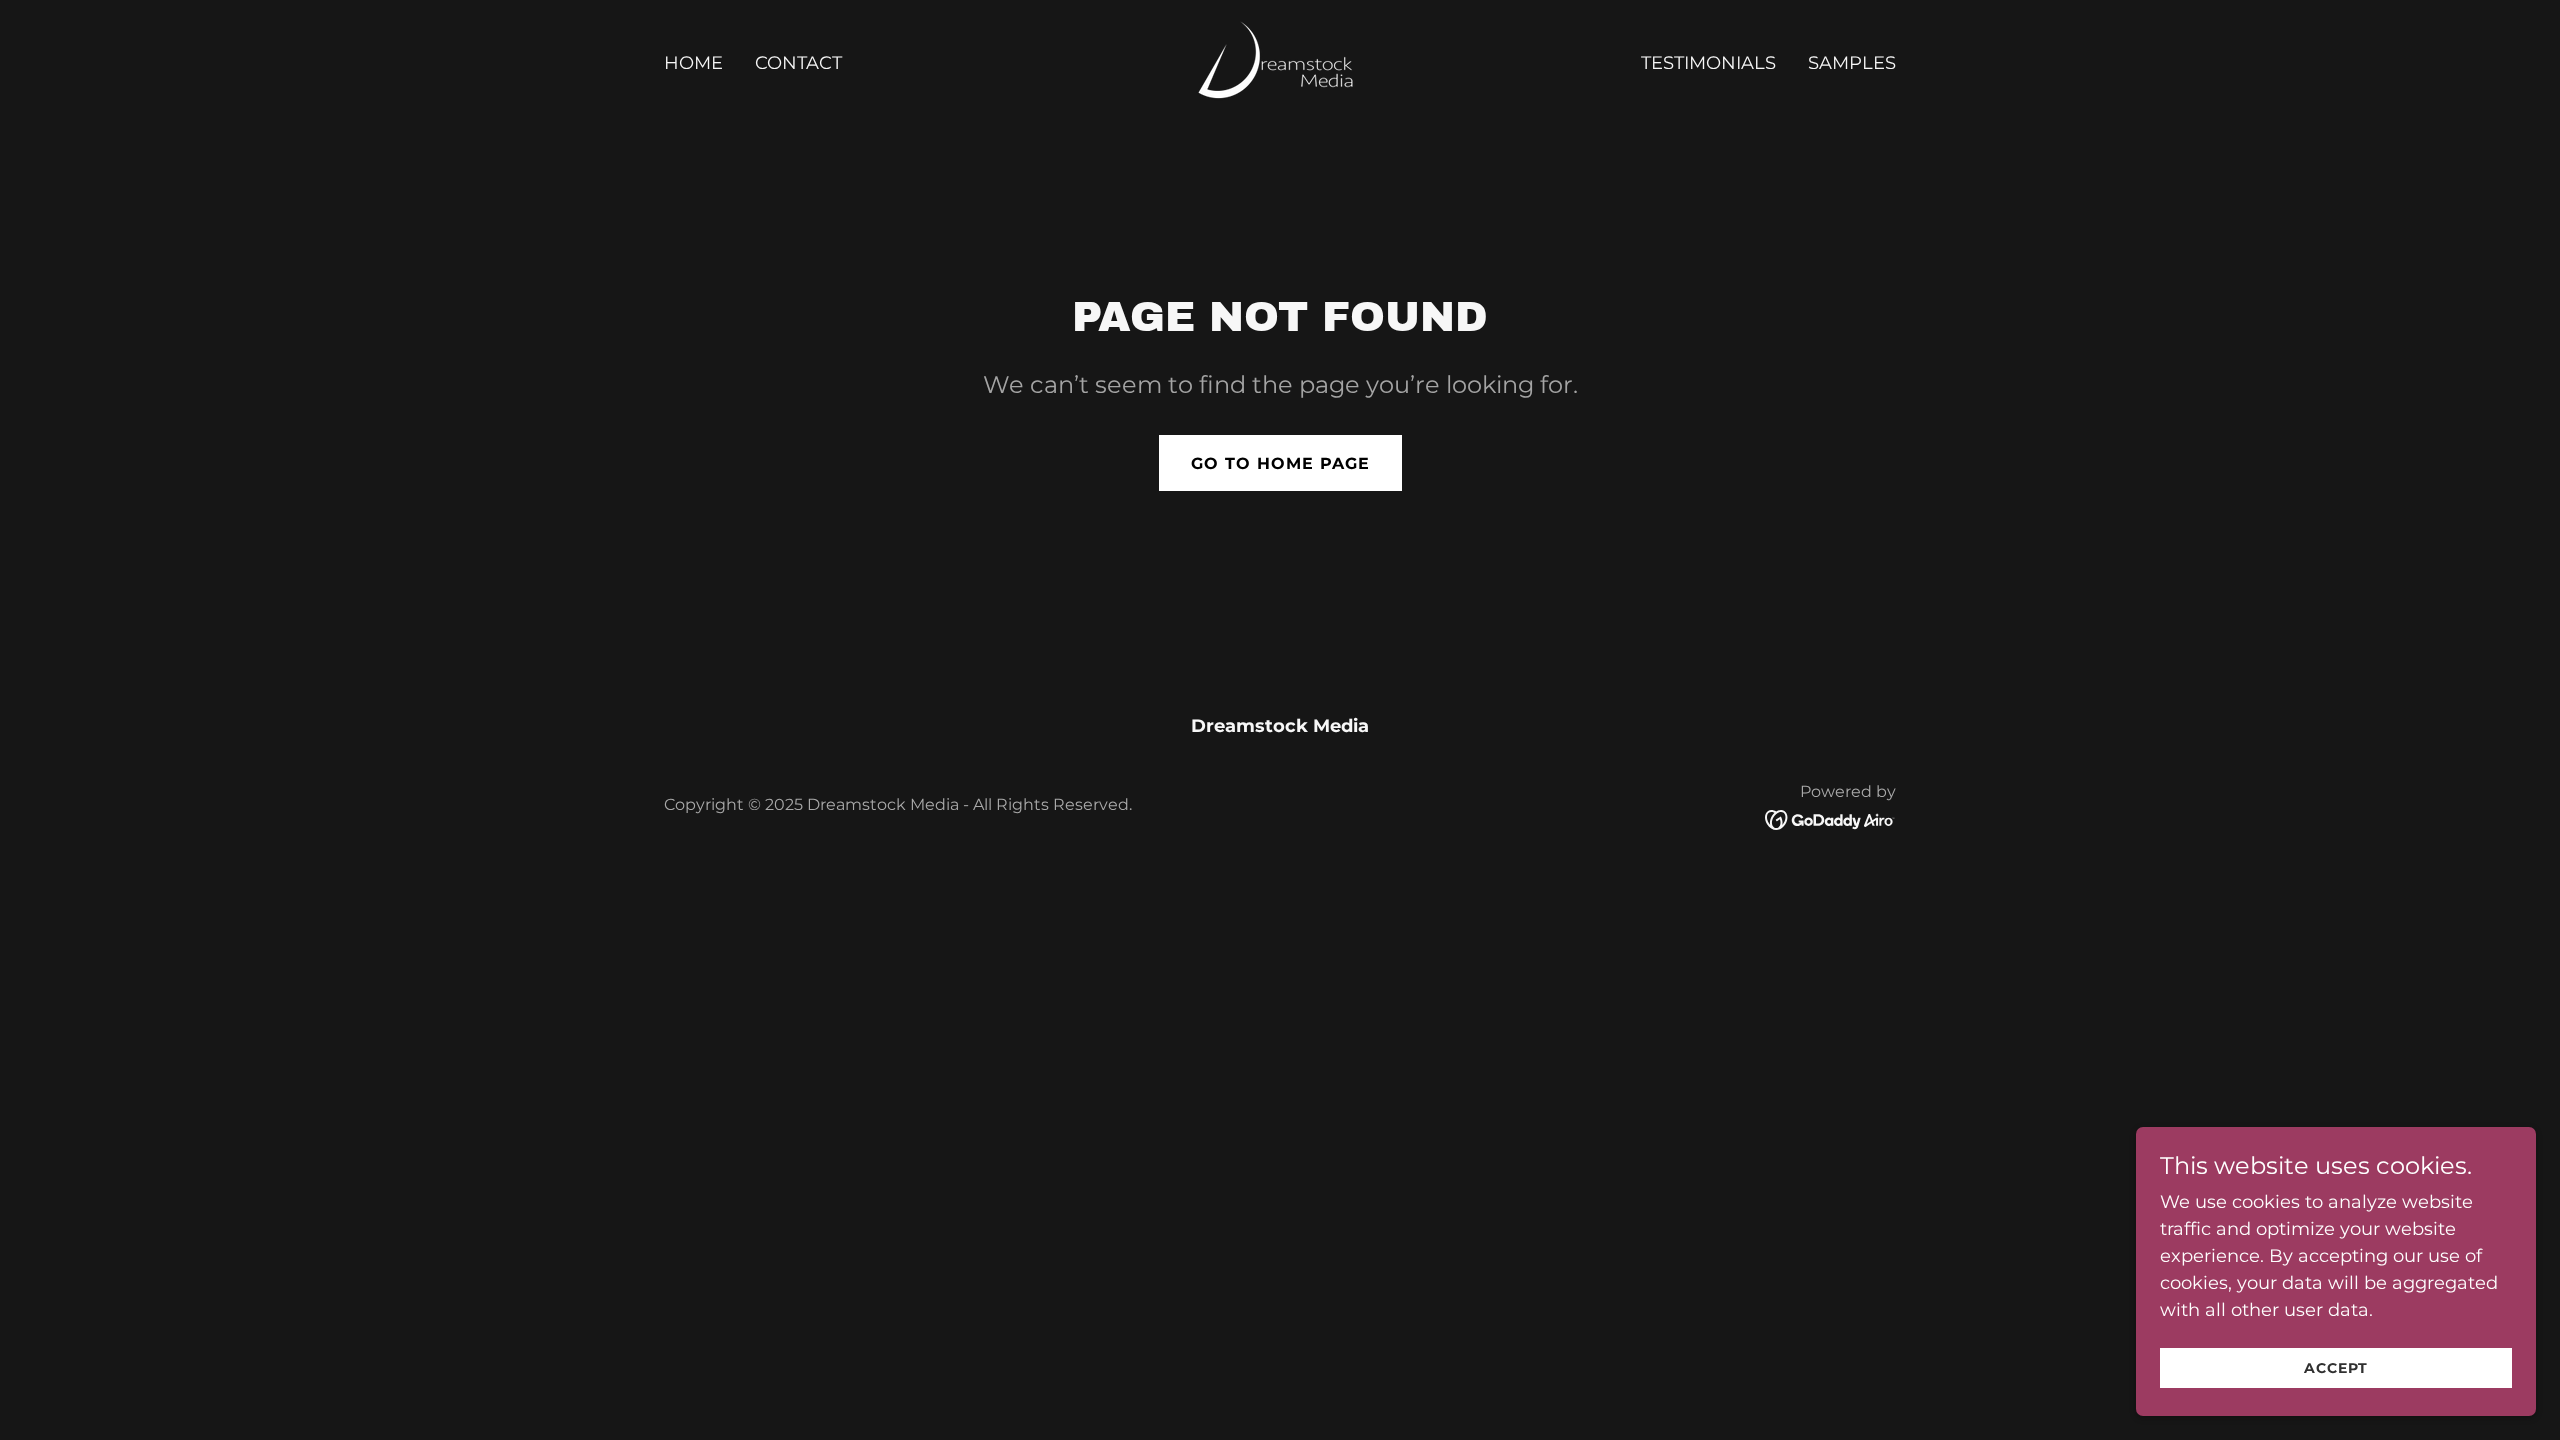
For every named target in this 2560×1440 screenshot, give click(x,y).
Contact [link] (798, 63)
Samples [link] (1852, 63)
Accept (2336, 1368)
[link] (1280, 61)
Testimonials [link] (1708, 63)
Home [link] (693, 63)
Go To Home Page (1280, 463)
